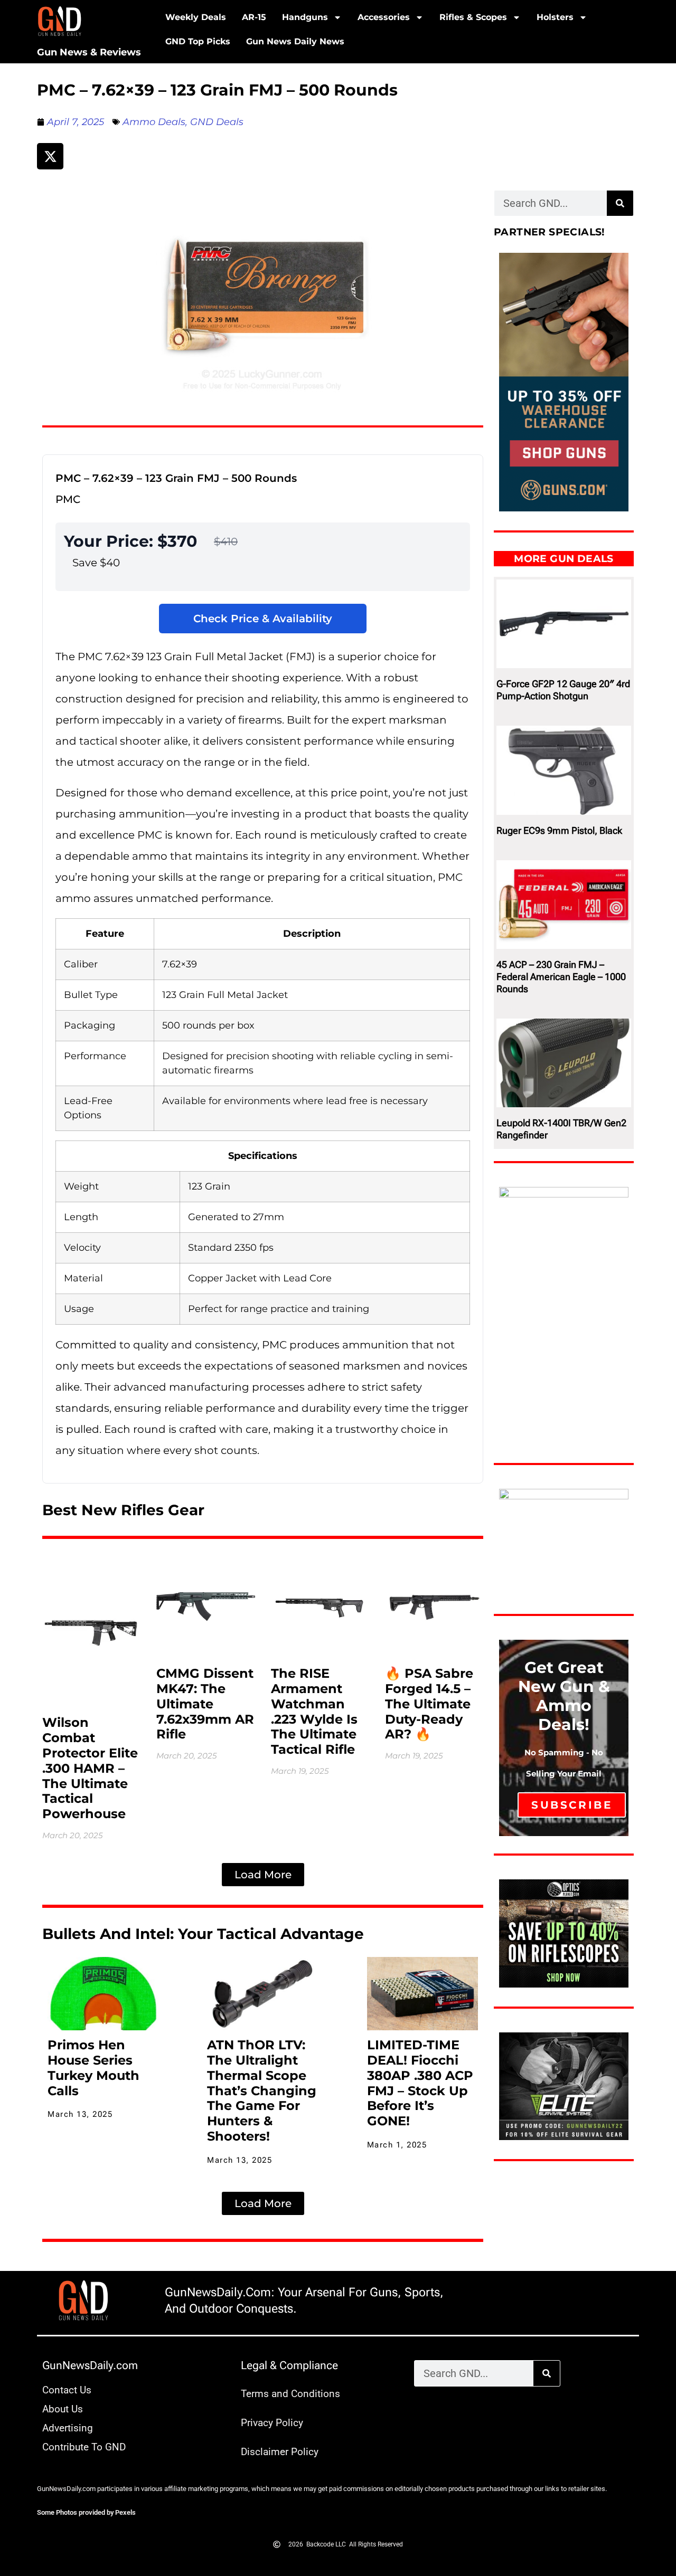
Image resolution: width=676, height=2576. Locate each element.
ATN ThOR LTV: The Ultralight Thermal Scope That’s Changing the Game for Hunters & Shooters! (262, 2090)
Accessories (384, 17)
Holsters (555, 17)
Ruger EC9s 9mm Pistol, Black (559, 830)
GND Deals (217, 122)
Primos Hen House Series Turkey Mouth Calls (93, 2068)
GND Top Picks (198, 41)
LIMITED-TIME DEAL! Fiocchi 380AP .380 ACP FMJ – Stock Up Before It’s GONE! (420, 2083)
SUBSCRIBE (572, 1805)
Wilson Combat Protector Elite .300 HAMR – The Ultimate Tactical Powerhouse (90, 1768)
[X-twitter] (50, 156)
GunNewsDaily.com (90, 2365)
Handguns (305, 17)
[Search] (620, 203)
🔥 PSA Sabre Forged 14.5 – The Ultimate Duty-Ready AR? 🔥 (429, 1704)
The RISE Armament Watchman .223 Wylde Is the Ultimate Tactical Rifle (314, 1711)
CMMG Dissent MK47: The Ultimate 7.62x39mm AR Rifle (205, 1704)
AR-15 (254, 17)
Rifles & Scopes (473, 17)
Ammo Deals (154, 122)
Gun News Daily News (295, 41)
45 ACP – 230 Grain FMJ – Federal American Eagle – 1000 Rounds (561, 977)
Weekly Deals (196, 17)
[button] (263, 1875)
